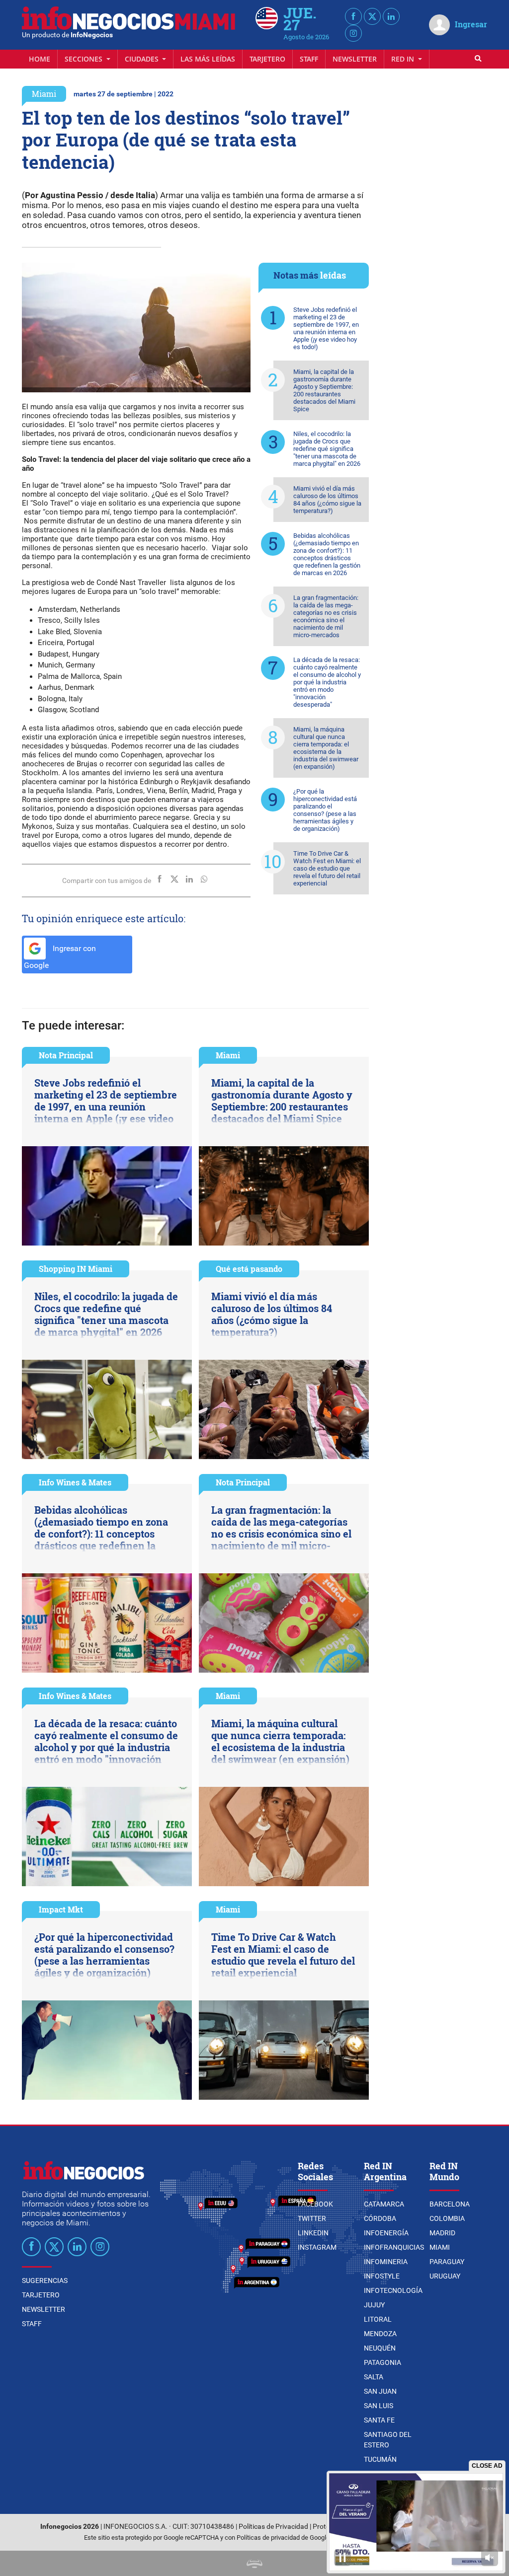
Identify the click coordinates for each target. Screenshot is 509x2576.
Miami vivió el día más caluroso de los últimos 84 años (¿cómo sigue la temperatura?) (327, 500)
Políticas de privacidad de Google (283, 2538)
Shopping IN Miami (76, 1269)
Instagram (317, 2247)
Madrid (442, 2233)
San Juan (380, 2391)
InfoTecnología (393, 2290)
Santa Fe (379, 2420)
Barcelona (450, 2204)
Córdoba (380, 2218)
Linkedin (313, 2233)
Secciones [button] (85, 59)
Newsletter (355, 59)
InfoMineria (386, 2262)
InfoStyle (382, 2276)
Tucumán (380, 2459)
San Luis (379, 2406)
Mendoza (380, 2334)
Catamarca (384, 2204)
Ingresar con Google (60, 957)
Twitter (312, 2218)
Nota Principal (66, 1055)
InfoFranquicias (394, 2247)
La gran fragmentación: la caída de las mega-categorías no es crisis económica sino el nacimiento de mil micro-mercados (326, 616)
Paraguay (447, 2262)
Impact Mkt (61, 1909)
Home (40, 59)
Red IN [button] (404, 59)
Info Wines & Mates (75, 1482)
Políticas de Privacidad (273, 2527)
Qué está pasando (249, 1269)
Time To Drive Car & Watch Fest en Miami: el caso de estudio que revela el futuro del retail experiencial (327, 868)
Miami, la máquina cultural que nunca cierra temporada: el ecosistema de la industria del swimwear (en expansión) (326, 748)
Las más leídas (208, 59)
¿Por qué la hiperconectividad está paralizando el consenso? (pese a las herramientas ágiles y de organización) (325, 810)
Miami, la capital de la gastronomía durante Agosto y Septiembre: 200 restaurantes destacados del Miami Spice (324, 390)
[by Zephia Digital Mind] (254, 2563)
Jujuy (374, 2305)
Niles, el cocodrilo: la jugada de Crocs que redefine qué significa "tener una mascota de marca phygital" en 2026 (327, 449)
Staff (309, 59)
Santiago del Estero (388, 2440)
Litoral (378, 2319)
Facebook (315, 2204)
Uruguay (445, 2276)
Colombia (447, 2218)
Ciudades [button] (143, 59)
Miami (44, 94)
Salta (374, 2377)
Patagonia (382, 2362)
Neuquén (380, 2348)
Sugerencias (45, 2281)
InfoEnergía (386, 2233)
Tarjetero (267, 59)
